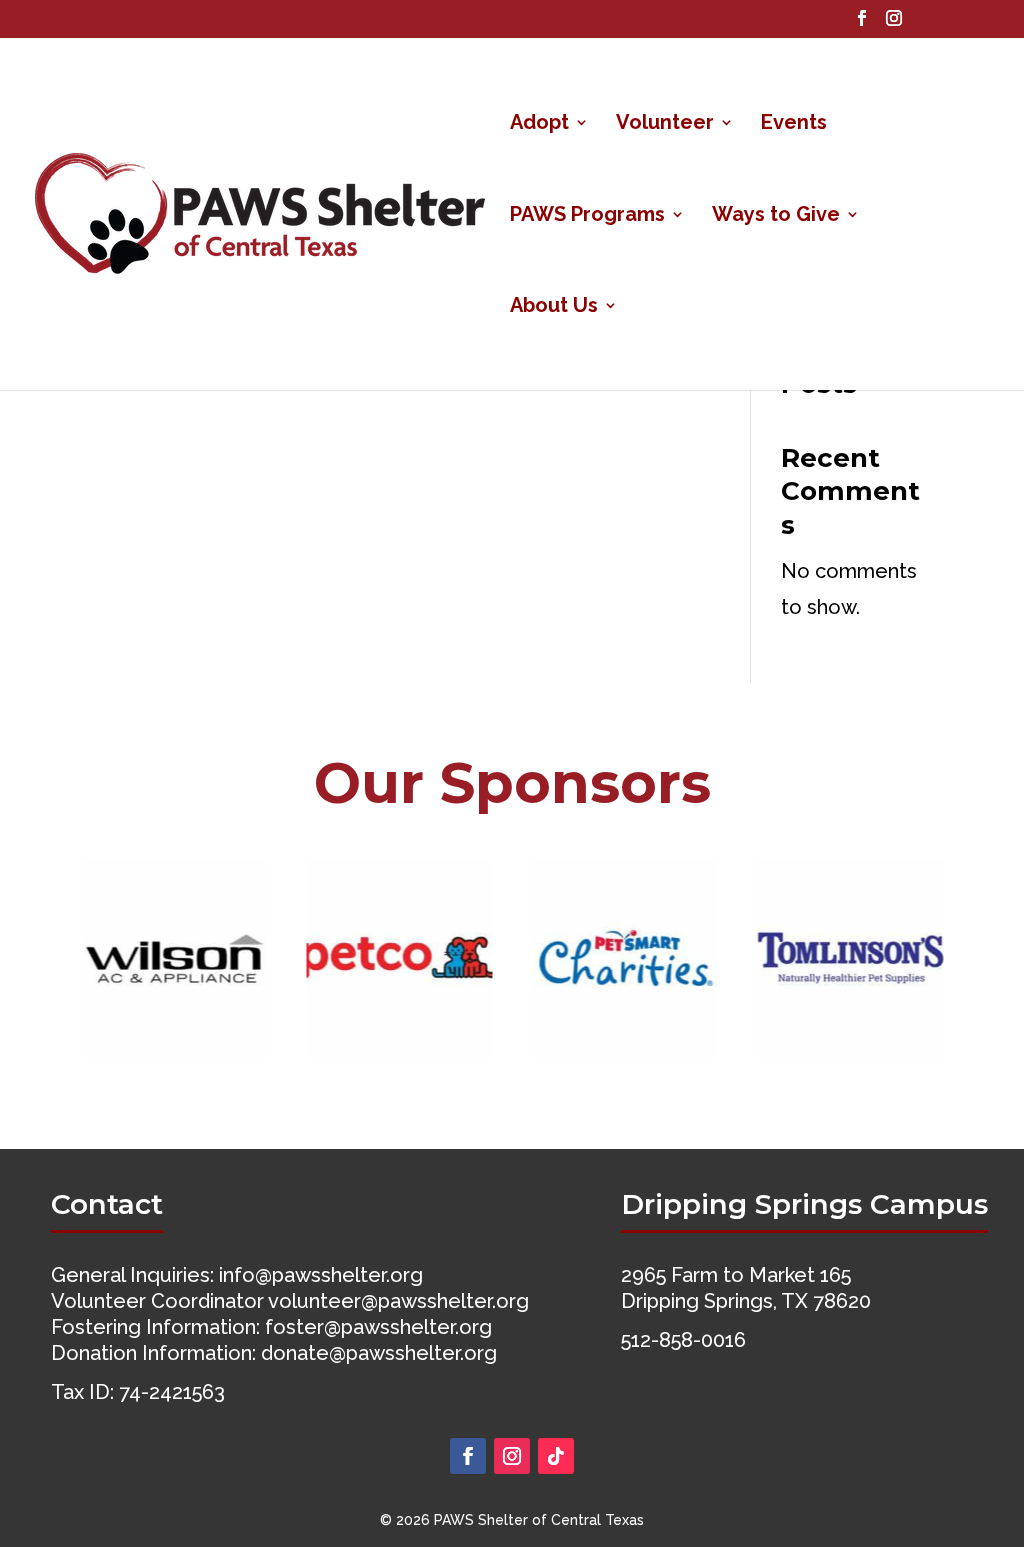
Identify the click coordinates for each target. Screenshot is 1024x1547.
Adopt (539, 124)
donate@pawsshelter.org (379, 1353)
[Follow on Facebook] (468, 1456)
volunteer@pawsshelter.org (398, 1301)
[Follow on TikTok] (556, 1456)
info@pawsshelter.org (321, 1275)
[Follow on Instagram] (512, 1456)
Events (794, 124)
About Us (554, 307)
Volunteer (665, 124)
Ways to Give (776, 216)
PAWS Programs (587, 216)
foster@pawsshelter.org (378, 1327)
